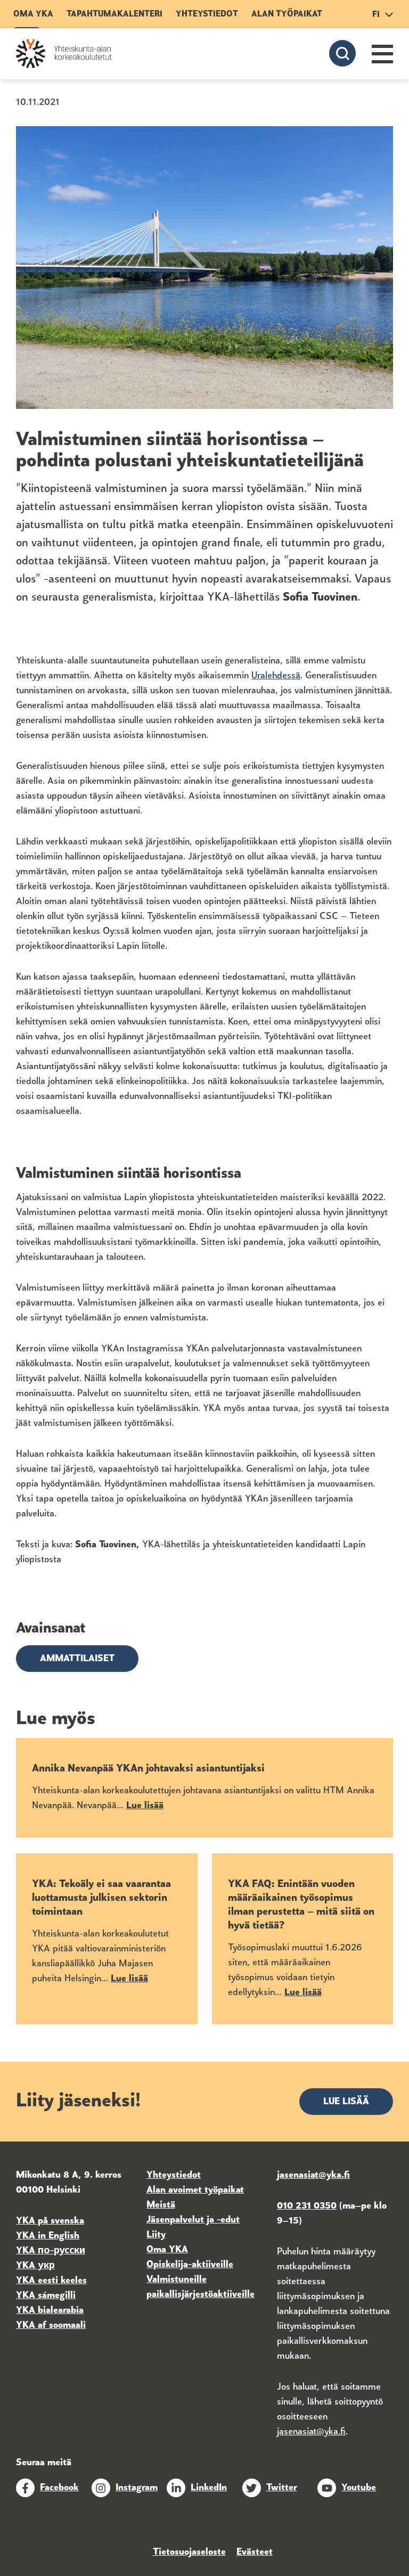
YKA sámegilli (46, 2296)
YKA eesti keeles (51, 2281)
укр (45, 2266)
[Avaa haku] (342, 53)
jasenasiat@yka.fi (311, 2432)
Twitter (282, 2488)
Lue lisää (346, 2102)
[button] (382, 54)
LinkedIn (209, 2488)
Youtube (359, 2488)
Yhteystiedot (207, 14)
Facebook (59, 2488)
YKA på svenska (50, 2221)
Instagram (137, 2488)
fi (376, 15)
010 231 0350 (307, 2206)
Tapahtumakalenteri (114, 14)
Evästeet (255, 2553)
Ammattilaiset (77, 1659)
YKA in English (48, 2236)
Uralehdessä (276, 676)
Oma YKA (33, 14)
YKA (27, 2251)
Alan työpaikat (287, 14)
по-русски (62, 2251)
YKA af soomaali (51, 2326)
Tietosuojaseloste (189, 2553)
